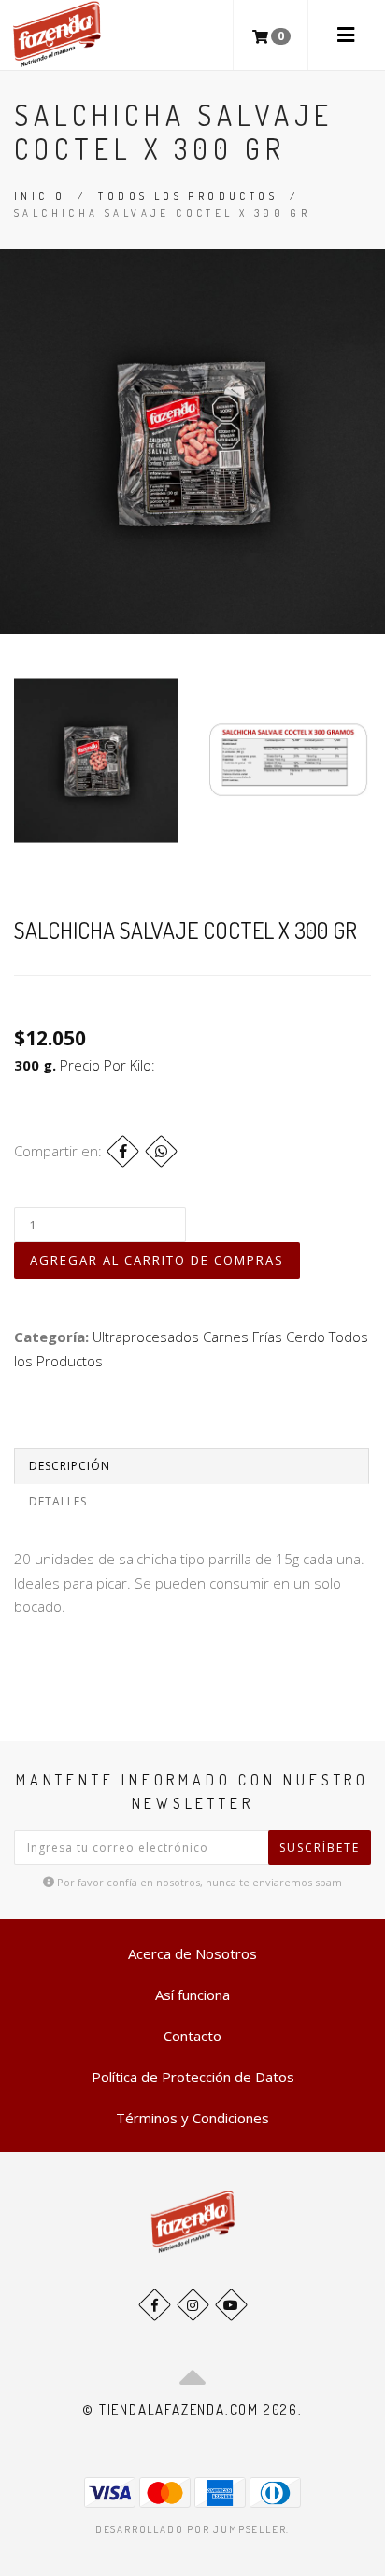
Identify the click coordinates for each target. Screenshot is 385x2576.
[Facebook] (123, 1151)
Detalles (58, 1501)
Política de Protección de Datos (193, 2077)
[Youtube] (231, 2305)
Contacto (192, 2036)
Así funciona (192, 1995)
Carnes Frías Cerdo (264, 1337)
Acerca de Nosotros (192, 1953)
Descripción (70, 1466)
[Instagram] (193, 2305)
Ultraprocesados (146, 1337)
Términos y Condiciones (192, 2118)
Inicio (40, 196)
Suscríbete (320, 1848)
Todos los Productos (188, 196)
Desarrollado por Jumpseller (191, 2529)
